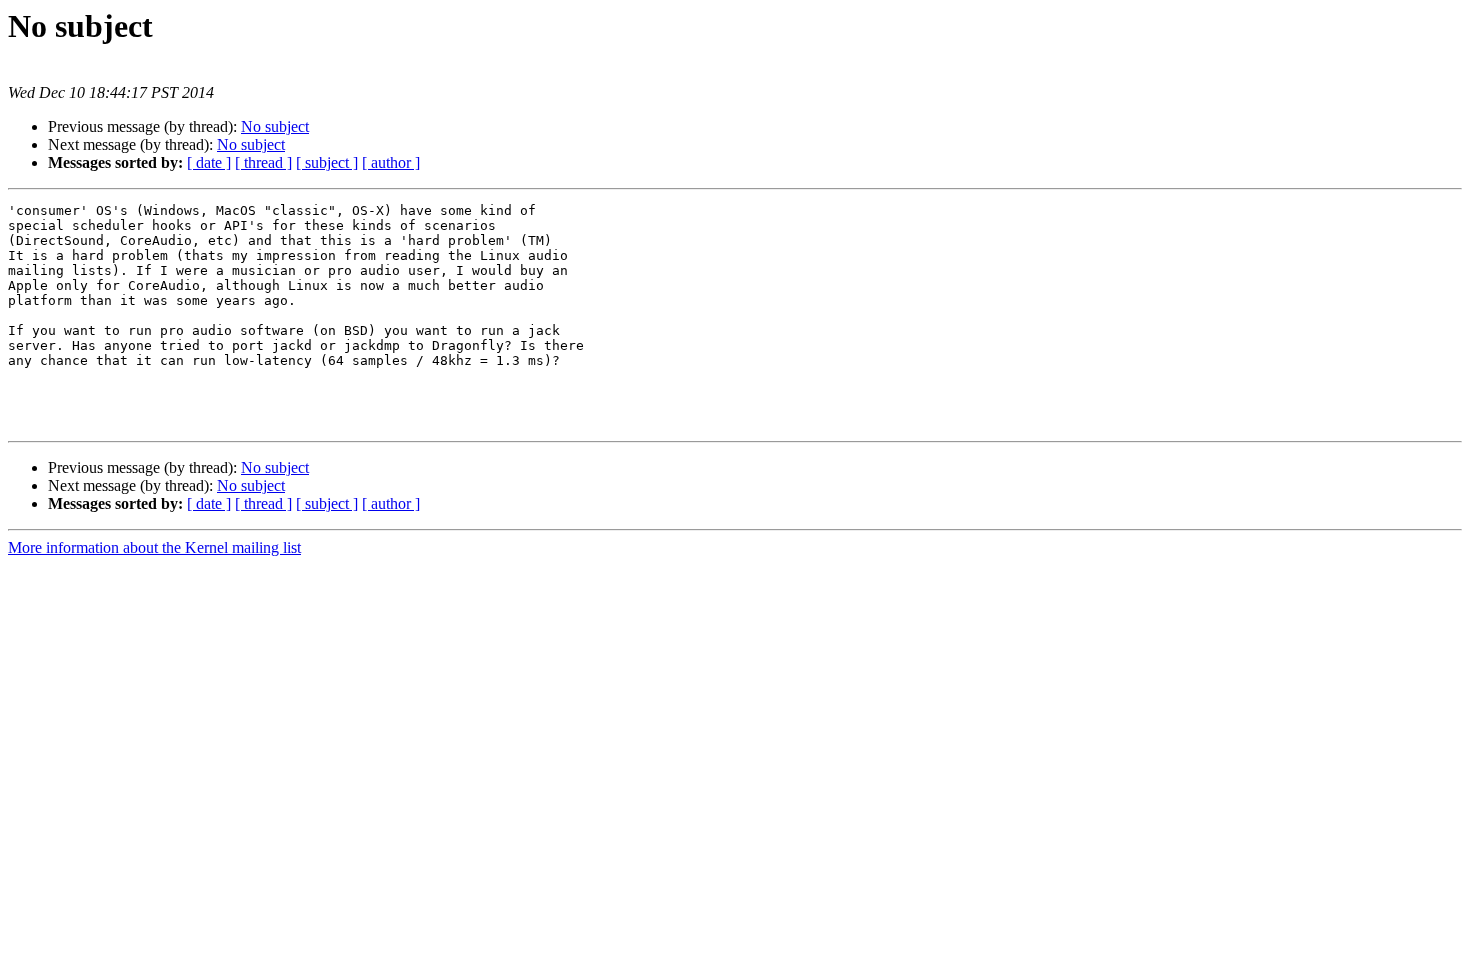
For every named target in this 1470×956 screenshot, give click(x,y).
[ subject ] (327, 162)
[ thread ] (263, 162)
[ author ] (391, 162)
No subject (275, 126)
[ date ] (209, 162)
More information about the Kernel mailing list (154, 547)
